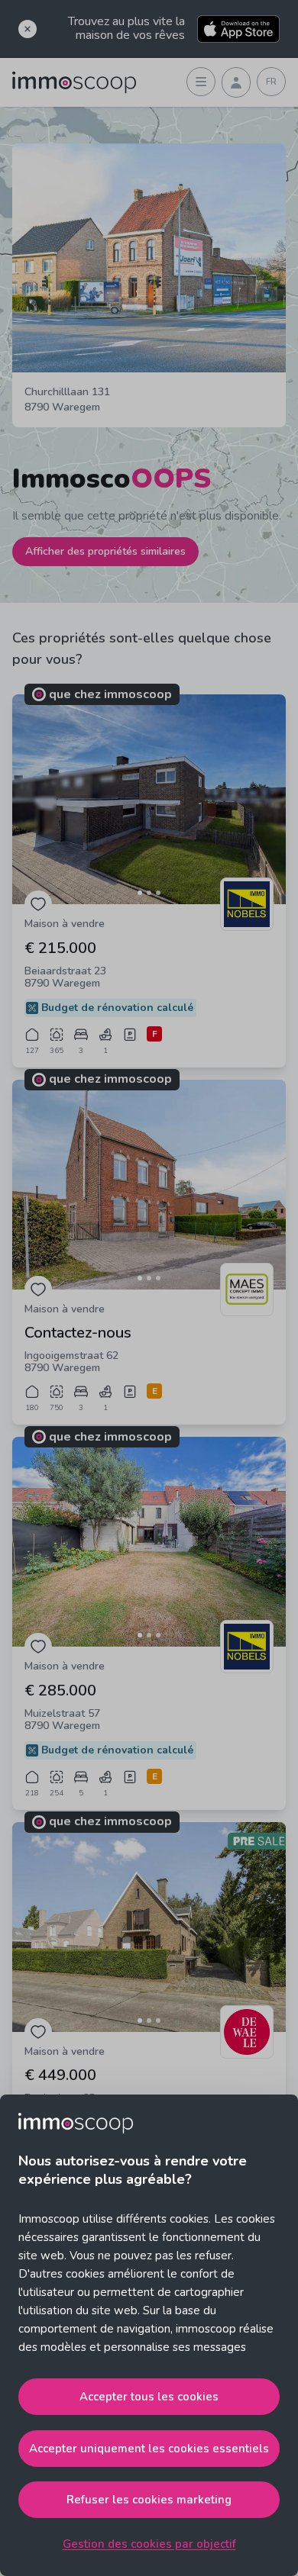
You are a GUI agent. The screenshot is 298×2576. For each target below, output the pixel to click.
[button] (149, 799)
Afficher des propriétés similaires (105, 551)
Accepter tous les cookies (149, 2397)
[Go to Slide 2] (149, 893)
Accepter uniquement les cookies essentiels (149, 2449)
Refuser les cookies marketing (149, 2500)
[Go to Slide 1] (140, 893)
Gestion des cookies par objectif (149, 2544)
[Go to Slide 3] (158, 893)
